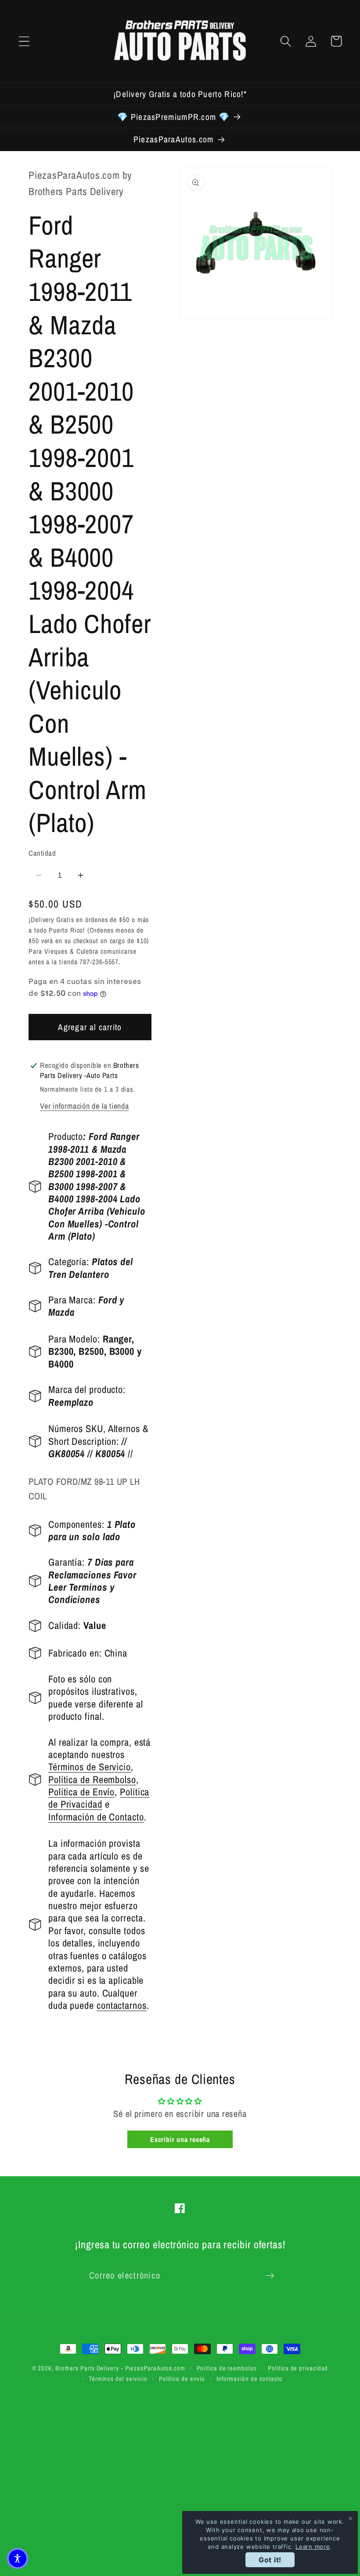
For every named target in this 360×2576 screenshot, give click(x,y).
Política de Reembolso (92, 1780)
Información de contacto (250, 2379)
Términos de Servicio (90, 1767)
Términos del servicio (118, 2379)
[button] (24, 41)
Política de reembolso (227, 2368)
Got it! (270, 2560)
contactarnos (122, 2005)
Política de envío (182, 2379)
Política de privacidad (298, 2368)
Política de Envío (81, 1792)
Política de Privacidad (99, 1798)
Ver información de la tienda (85, 1106)
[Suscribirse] (270, 2276)
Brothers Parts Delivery (87, 2368)
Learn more (313, 2547)
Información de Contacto (96, 1817)
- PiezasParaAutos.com (153, 2368)
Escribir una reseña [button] (180, 2139)
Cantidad (42, 853)
